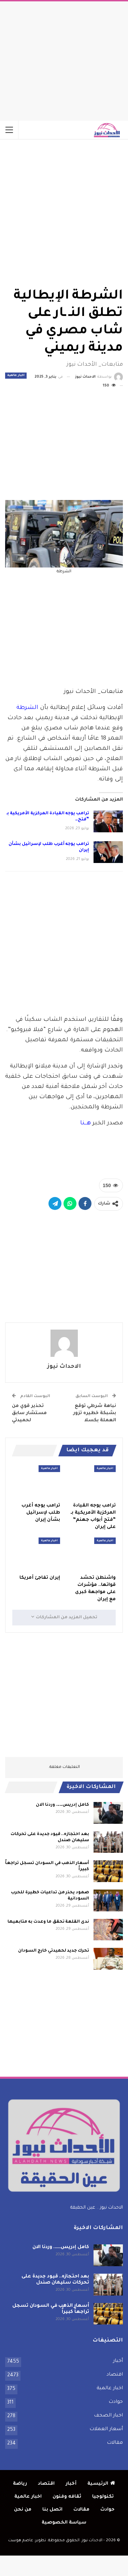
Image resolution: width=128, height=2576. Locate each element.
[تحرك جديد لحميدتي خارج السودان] (108, 1959)
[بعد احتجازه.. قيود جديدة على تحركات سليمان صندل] (108, 1842)
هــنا (86, 1124)
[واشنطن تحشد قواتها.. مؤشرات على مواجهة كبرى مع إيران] (92, 1554)
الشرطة (27, 708)
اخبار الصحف (108, 2416)
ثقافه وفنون (67, 2497)
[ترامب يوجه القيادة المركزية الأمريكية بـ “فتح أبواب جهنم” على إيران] (108, 821)
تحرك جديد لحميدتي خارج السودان (54, 1951)
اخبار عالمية (16, 376)
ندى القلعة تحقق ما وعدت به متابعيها (48, 1922)
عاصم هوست (21, 2541)
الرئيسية (98, 2484)
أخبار (118, 2361)
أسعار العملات (106, 2429)
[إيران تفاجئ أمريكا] (36, 1554)
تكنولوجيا (103, 2497)
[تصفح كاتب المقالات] (64, 1343)
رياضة (20, 2484)
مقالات (115, 2443)
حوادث (116, 2402)
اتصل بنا (52, 2510)
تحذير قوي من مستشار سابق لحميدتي (29, 1413)
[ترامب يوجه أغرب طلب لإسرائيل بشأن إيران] (108, 852)
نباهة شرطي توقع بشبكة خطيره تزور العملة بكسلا (95, 1413)
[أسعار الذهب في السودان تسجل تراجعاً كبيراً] (108, 1871)
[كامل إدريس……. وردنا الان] (108, 1813)
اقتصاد (115, 2375)
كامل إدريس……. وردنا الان (62, 1805)
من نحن (23, 2510)
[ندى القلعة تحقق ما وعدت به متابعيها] (108, 1930)
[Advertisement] (64, 59)
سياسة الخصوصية (64, 2523)
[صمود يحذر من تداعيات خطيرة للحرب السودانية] (108, 1900)
